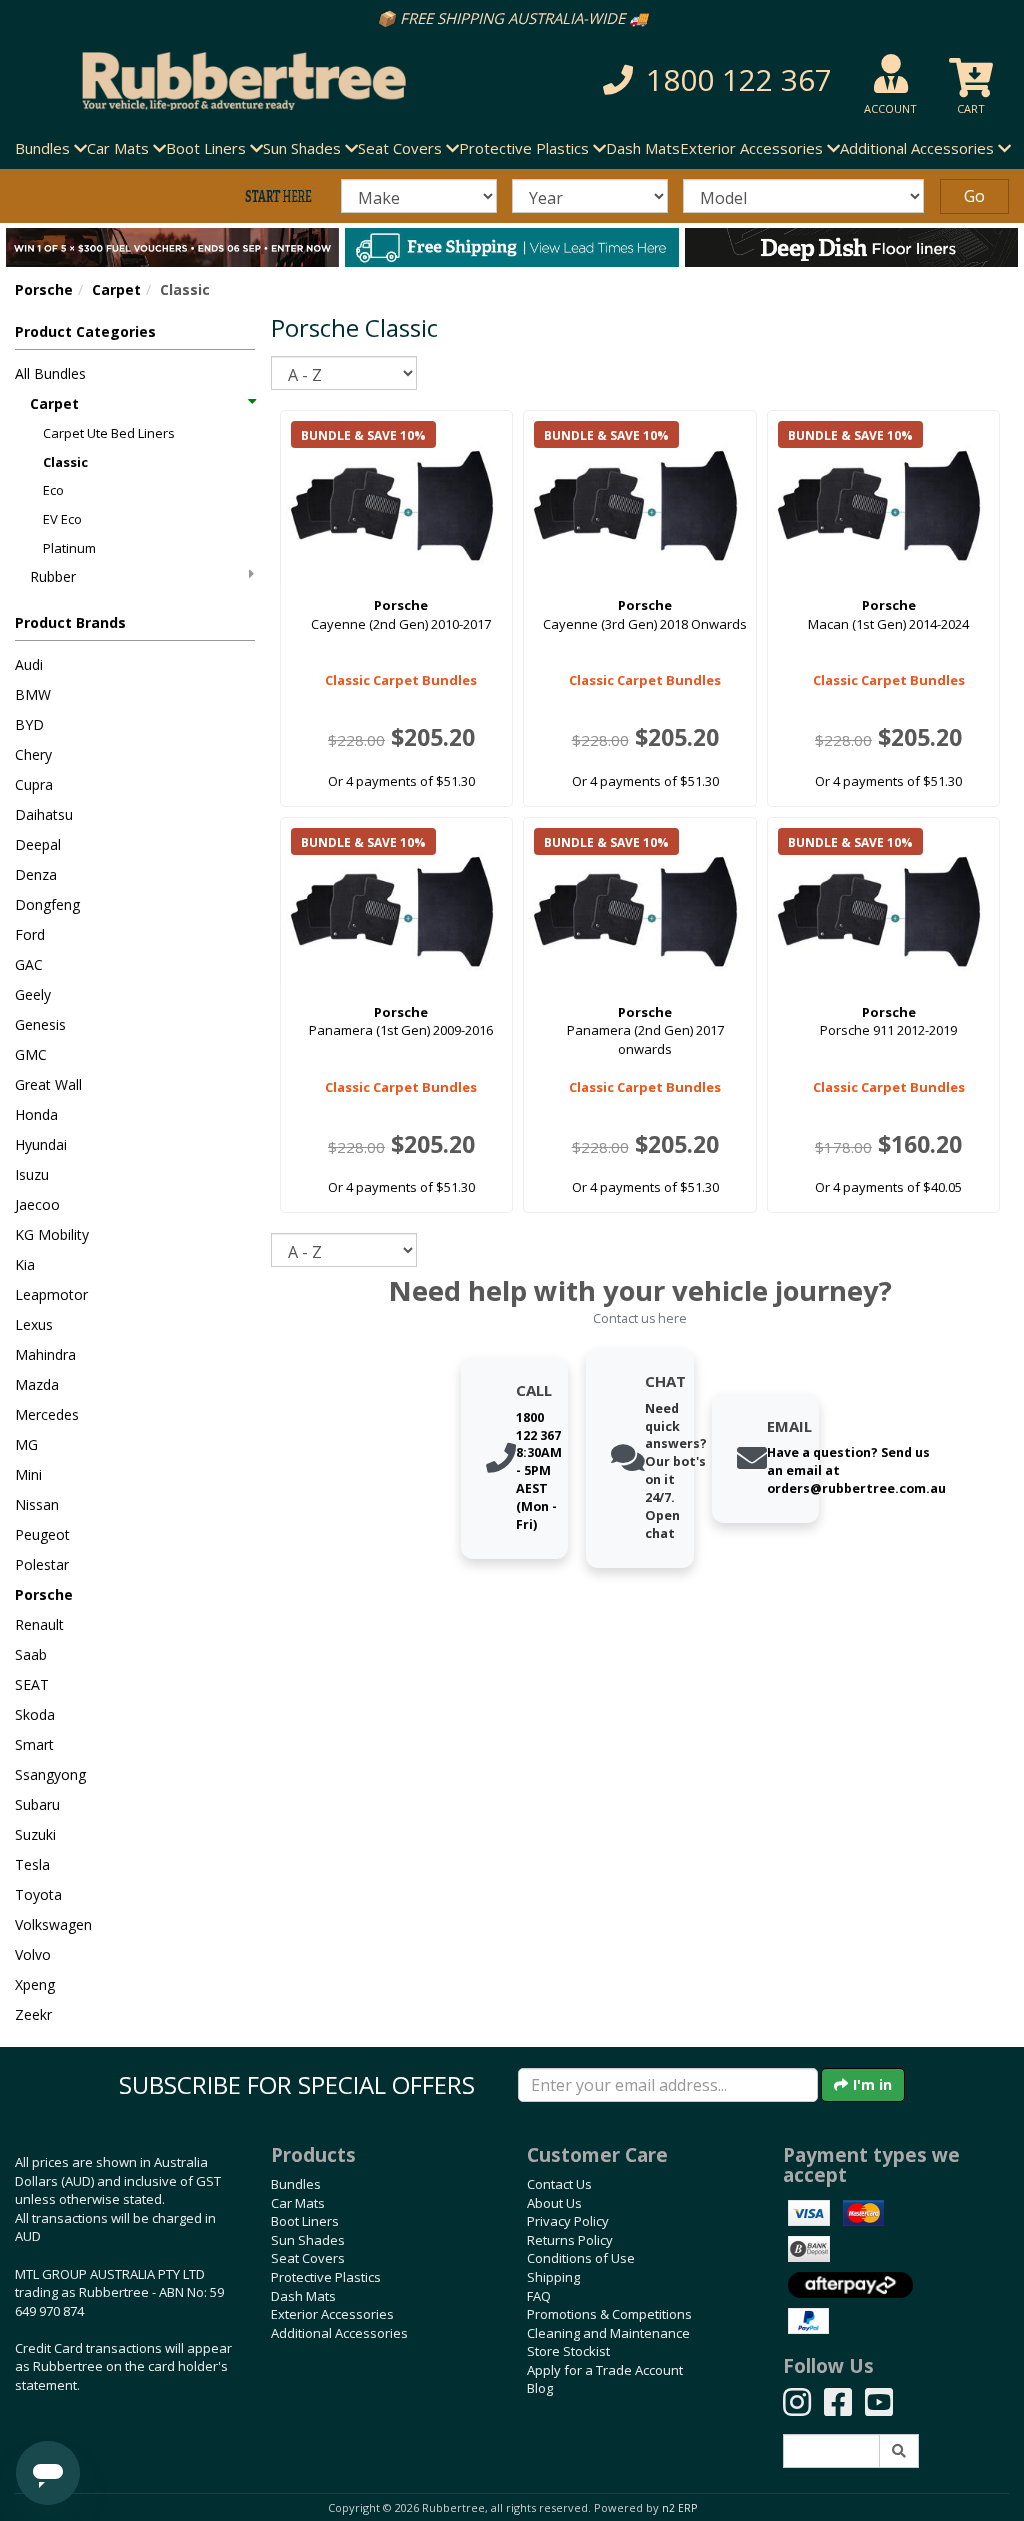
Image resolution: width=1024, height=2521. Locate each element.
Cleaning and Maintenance (608, 2333)
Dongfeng (47, 904)
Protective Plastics (326, 2277)
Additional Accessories (339, 2333)
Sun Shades (308, 2240)
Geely (33, 994)
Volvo (33, 1954)
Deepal (38, 844)
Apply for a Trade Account (605, 2370)
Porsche (44, 289)
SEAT (32, 1684)
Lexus (34, 1324)
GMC (31, 1054)
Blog (540, 2388)
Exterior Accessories (332, 2314)
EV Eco (62, 519)
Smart (34, 1744)
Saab (31, 1654)
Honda (36, 1114)
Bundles (296, 2184)
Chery (33, 754)
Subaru (37, 1804)
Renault (39, 1624)
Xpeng (35, 1984)
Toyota (38, 1894)
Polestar (42, 1564)
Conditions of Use (581, 2258)
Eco (53, 490)
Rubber (53, 576)
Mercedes (47, 1414)
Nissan (37, 1504)
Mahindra (45, 1354)
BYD (29, 724)
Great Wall (48, 1084)
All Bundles (50, 373)
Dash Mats (643, 148)
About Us (554, 2203)
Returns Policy (570, 2240)
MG (26, 1444)
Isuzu (32, 1174)
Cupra (34, 784)
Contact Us (559, 2184)
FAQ (539, 2296)
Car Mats (298, 2203)
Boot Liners (305, 2221)
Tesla (32, 1864)
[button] (709, 80)
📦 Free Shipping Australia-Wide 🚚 (512, 18)
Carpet (116, 289)
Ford (30, 934)
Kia (25, 1264)
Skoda (35, 1714)
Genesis (40, 1024)
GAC (29, 964)
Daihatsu (44, 814)
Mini (28, 1474)
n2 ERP (679, 2508)
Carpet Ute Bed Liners (109, 433)
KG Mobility (52, 1234)
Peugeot (42, 1534)
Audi (29, 664)
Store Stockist (568, 2351)
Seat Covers (308, 2258)
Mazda (37, 1384)
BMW (33, 694)
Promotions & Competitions (609, 2314)
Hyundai (41, 1144)
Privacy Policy (568, 2221)
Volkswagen (53, 1924)
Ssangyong (50, 1774)
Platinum (69, 548)
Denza (36, 874)
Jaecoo (37, 1204)
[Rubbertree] (234, 81)
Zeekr (33, 2014)
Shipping (553, 2277)
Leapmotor (51, 1294)
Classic (65, 462)
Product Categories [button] (85, 331)
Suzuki (35, 1834)
